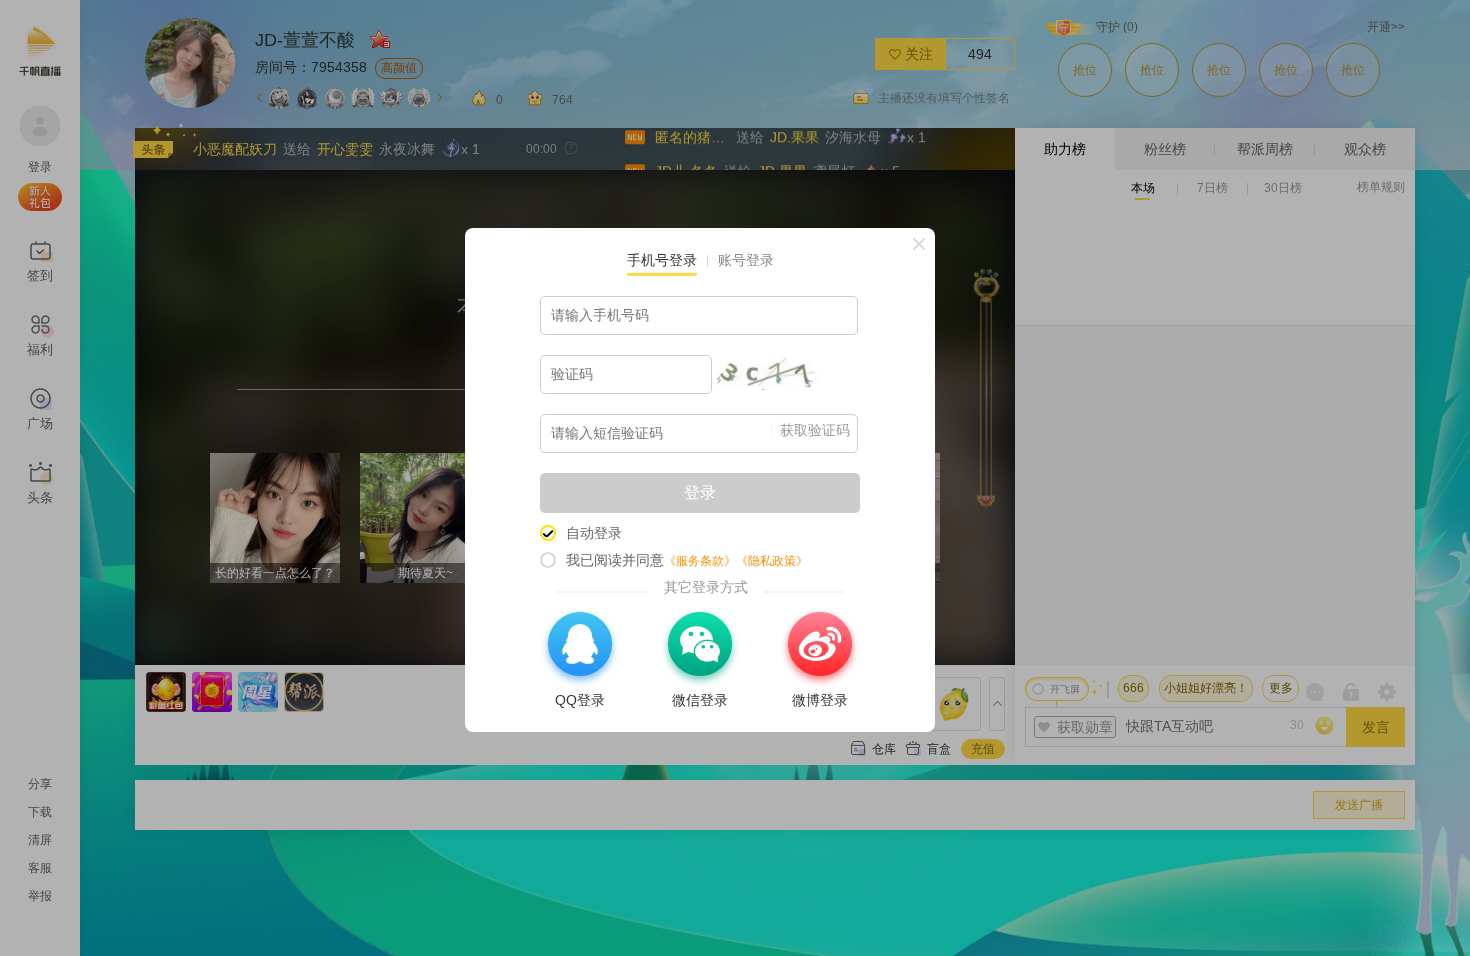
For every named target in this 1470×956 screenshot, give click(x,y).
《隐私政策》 (772, 561)
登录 (700, 492)
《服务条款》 (700, 561)
